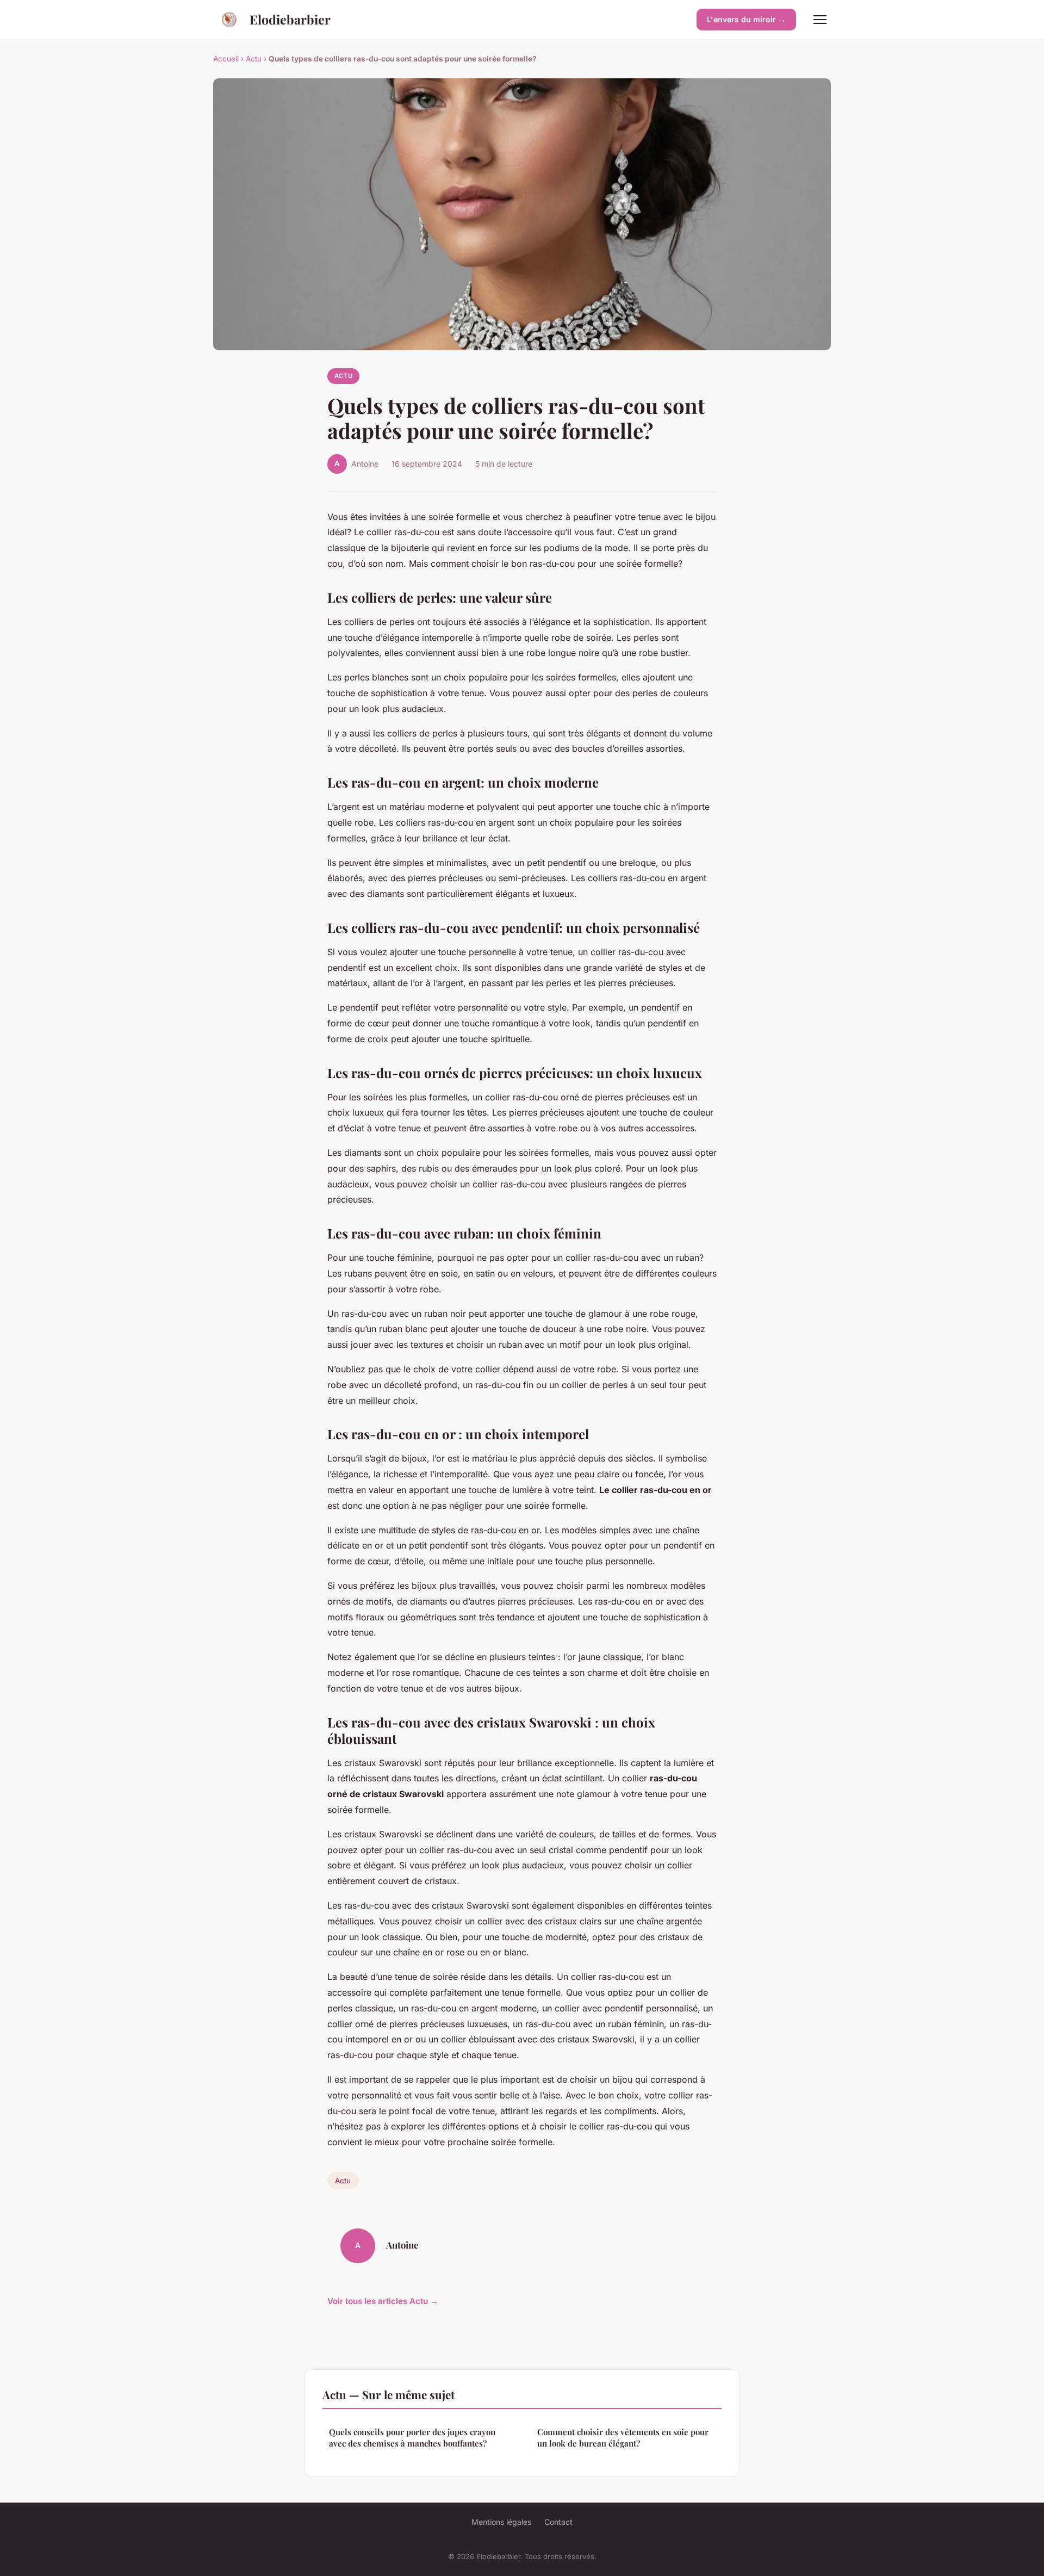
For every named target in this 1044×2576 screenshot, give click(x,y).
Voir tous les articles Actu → (383, 2301)
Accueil (226, 59)
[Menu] (820, 20)
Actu (254, 59)
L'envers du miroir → (746, 19)
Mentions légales (501, 2522)
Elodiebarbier (290, 19)
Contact (558, 2522)
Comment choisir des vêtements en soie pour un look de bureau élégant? (623, 2438)
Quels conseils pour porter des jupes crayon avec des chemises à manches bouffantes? (412, 2438)
